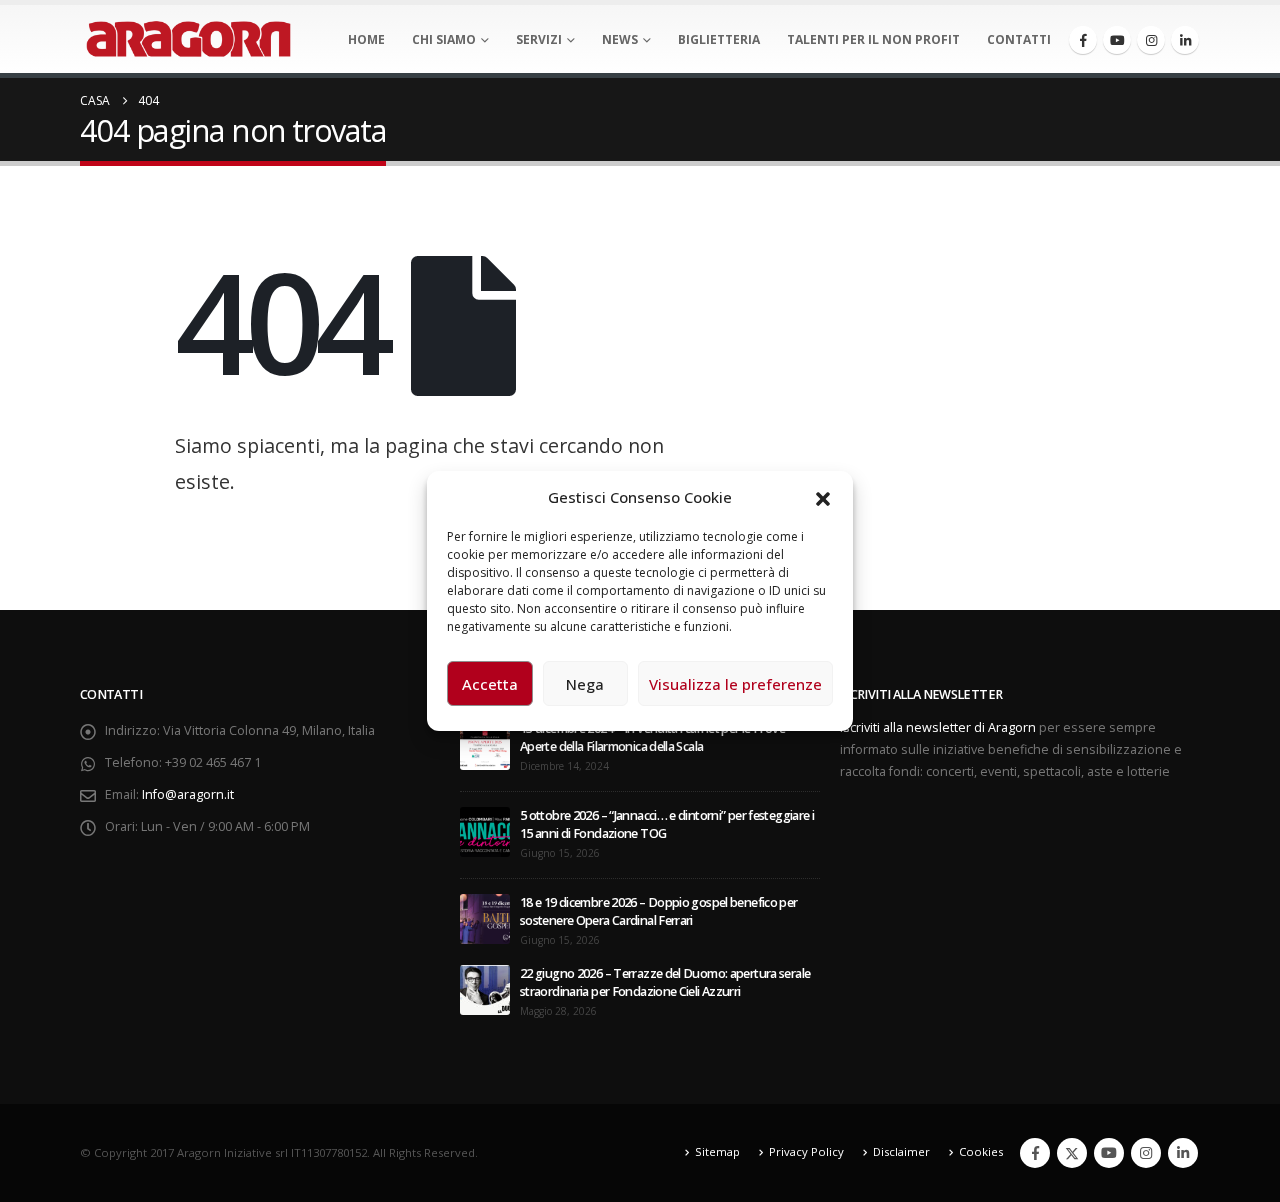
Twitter (1072, 1153)
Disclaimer (901, 1151)
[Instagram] (1151, 40)
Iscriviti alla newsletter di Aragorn (938, 727)
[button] (823, 497)
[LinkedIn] (1185, 40)
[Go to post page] (485, 743)
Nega (585, 684)
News (620, 39)
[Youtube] (1117, 40)
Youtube (1109, 1153)
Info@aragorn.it (188, 794)
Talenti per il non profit (873, 39)
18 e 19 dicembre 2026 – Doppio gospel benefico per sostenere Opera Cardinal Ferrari (659, 911)
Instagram (1146, 1153)
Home (366, 39)
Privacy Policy (806, 1151)
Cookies (981, 1151)
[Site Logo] (188, 39)
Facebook (1035, 1153)
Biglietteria (719, 39)
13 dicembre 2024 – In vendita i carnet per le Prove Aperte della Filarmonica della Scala (652, 737)
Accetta (490, 684)
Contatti (1019, 39)
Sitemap (717, 1151)
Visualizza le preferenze (735, 684)
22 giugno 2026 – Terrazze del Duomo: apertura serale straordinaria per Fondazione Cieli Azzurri (665, 982)
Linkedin (1183, 1153)
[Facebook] (1083, 40)
